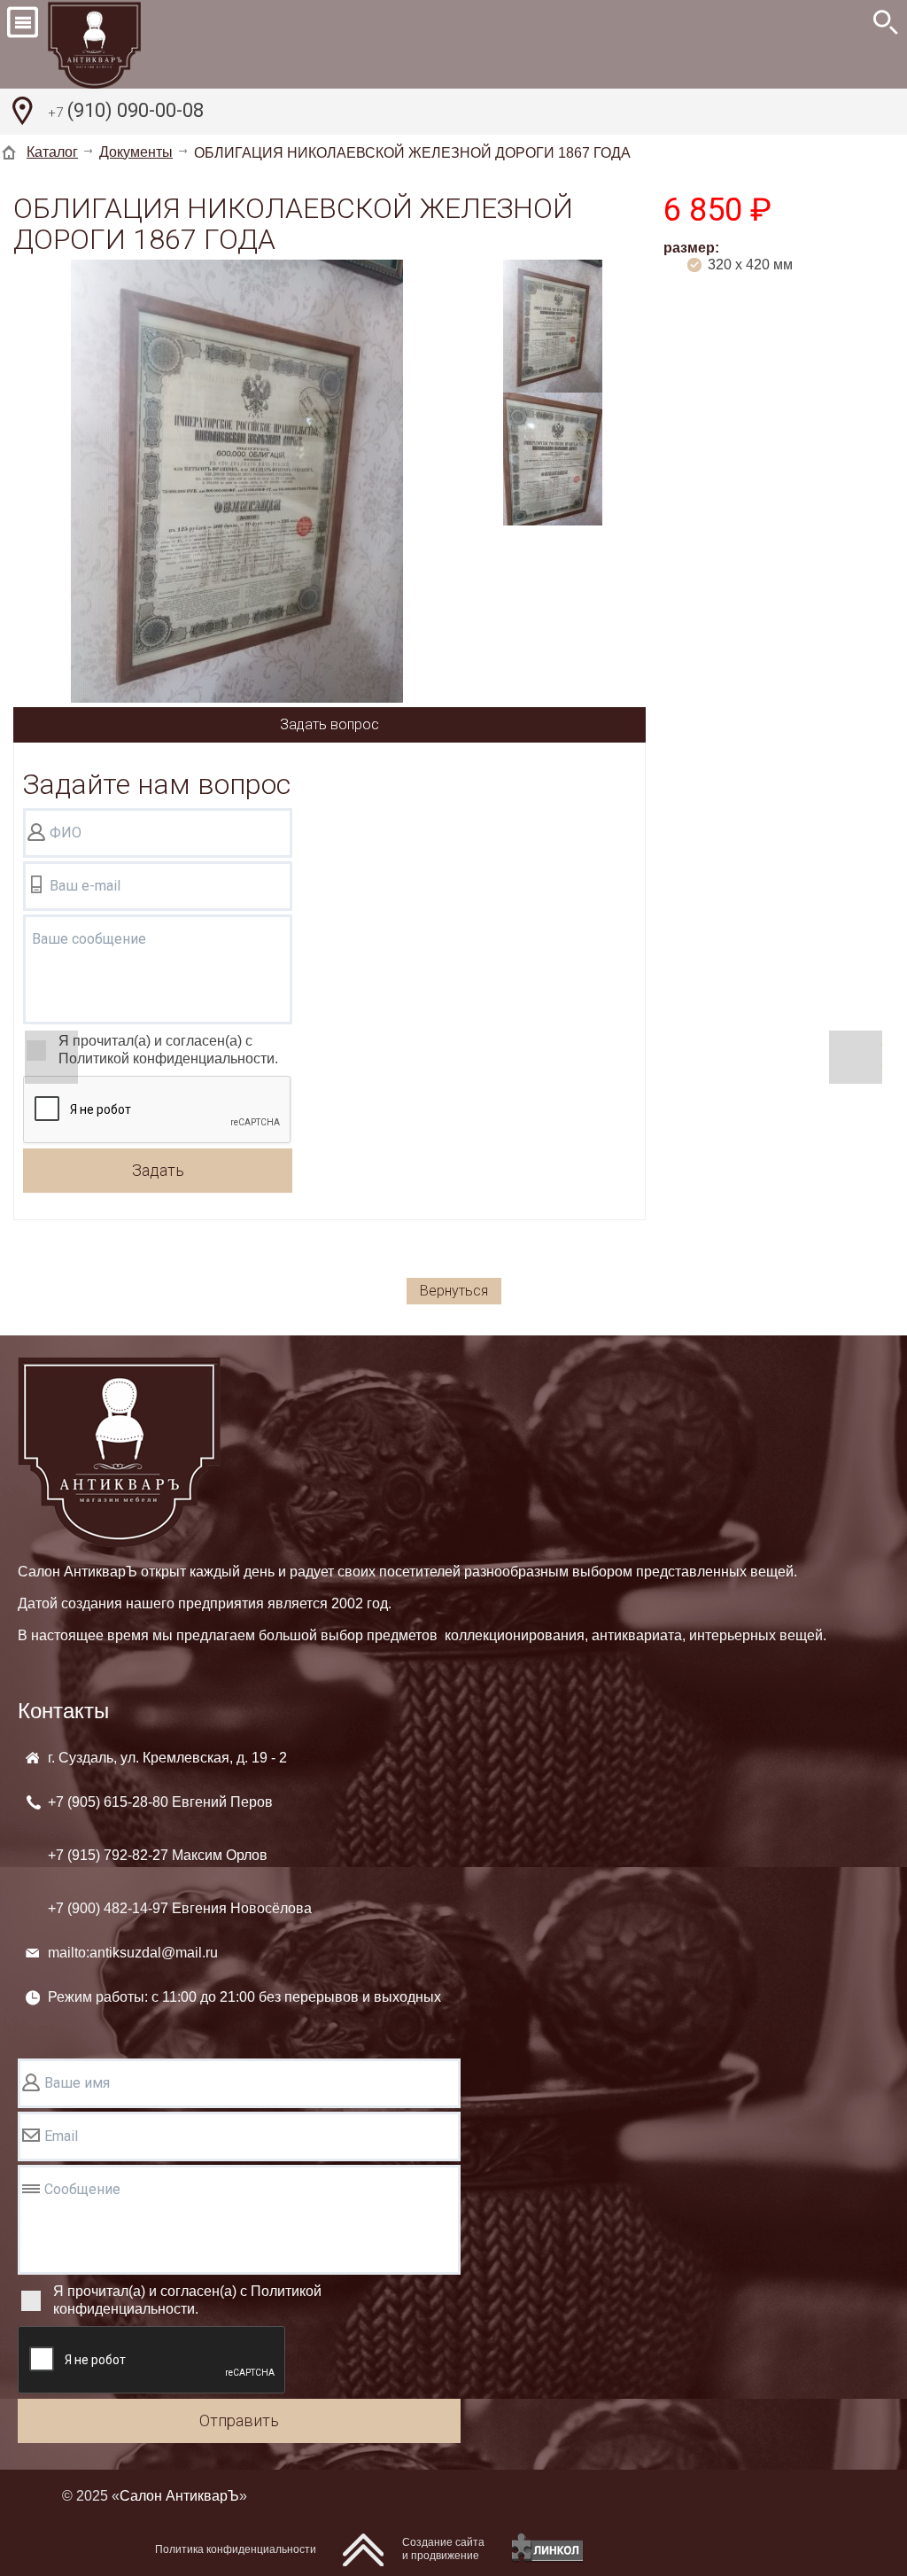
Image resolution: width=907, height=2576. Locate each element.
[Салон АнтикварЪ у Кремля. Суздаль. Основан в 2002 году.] (114, 44)
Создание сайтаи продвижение (443, 2549)
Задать (158, 1170)
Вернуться (454, 1291)
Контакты (63, 1711)
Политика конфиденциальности (236, 2549)
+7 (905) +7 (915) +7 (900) (180, 1855)
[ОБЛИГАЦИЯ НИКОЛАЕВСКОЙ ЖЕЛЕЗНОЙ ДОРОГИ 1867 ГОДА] (237, 483)
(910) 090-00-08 (126, 110)
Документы (136, 152)
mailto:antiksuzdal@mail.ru (133, 1953)
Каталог (52, 152)
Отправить (239, 2420)
